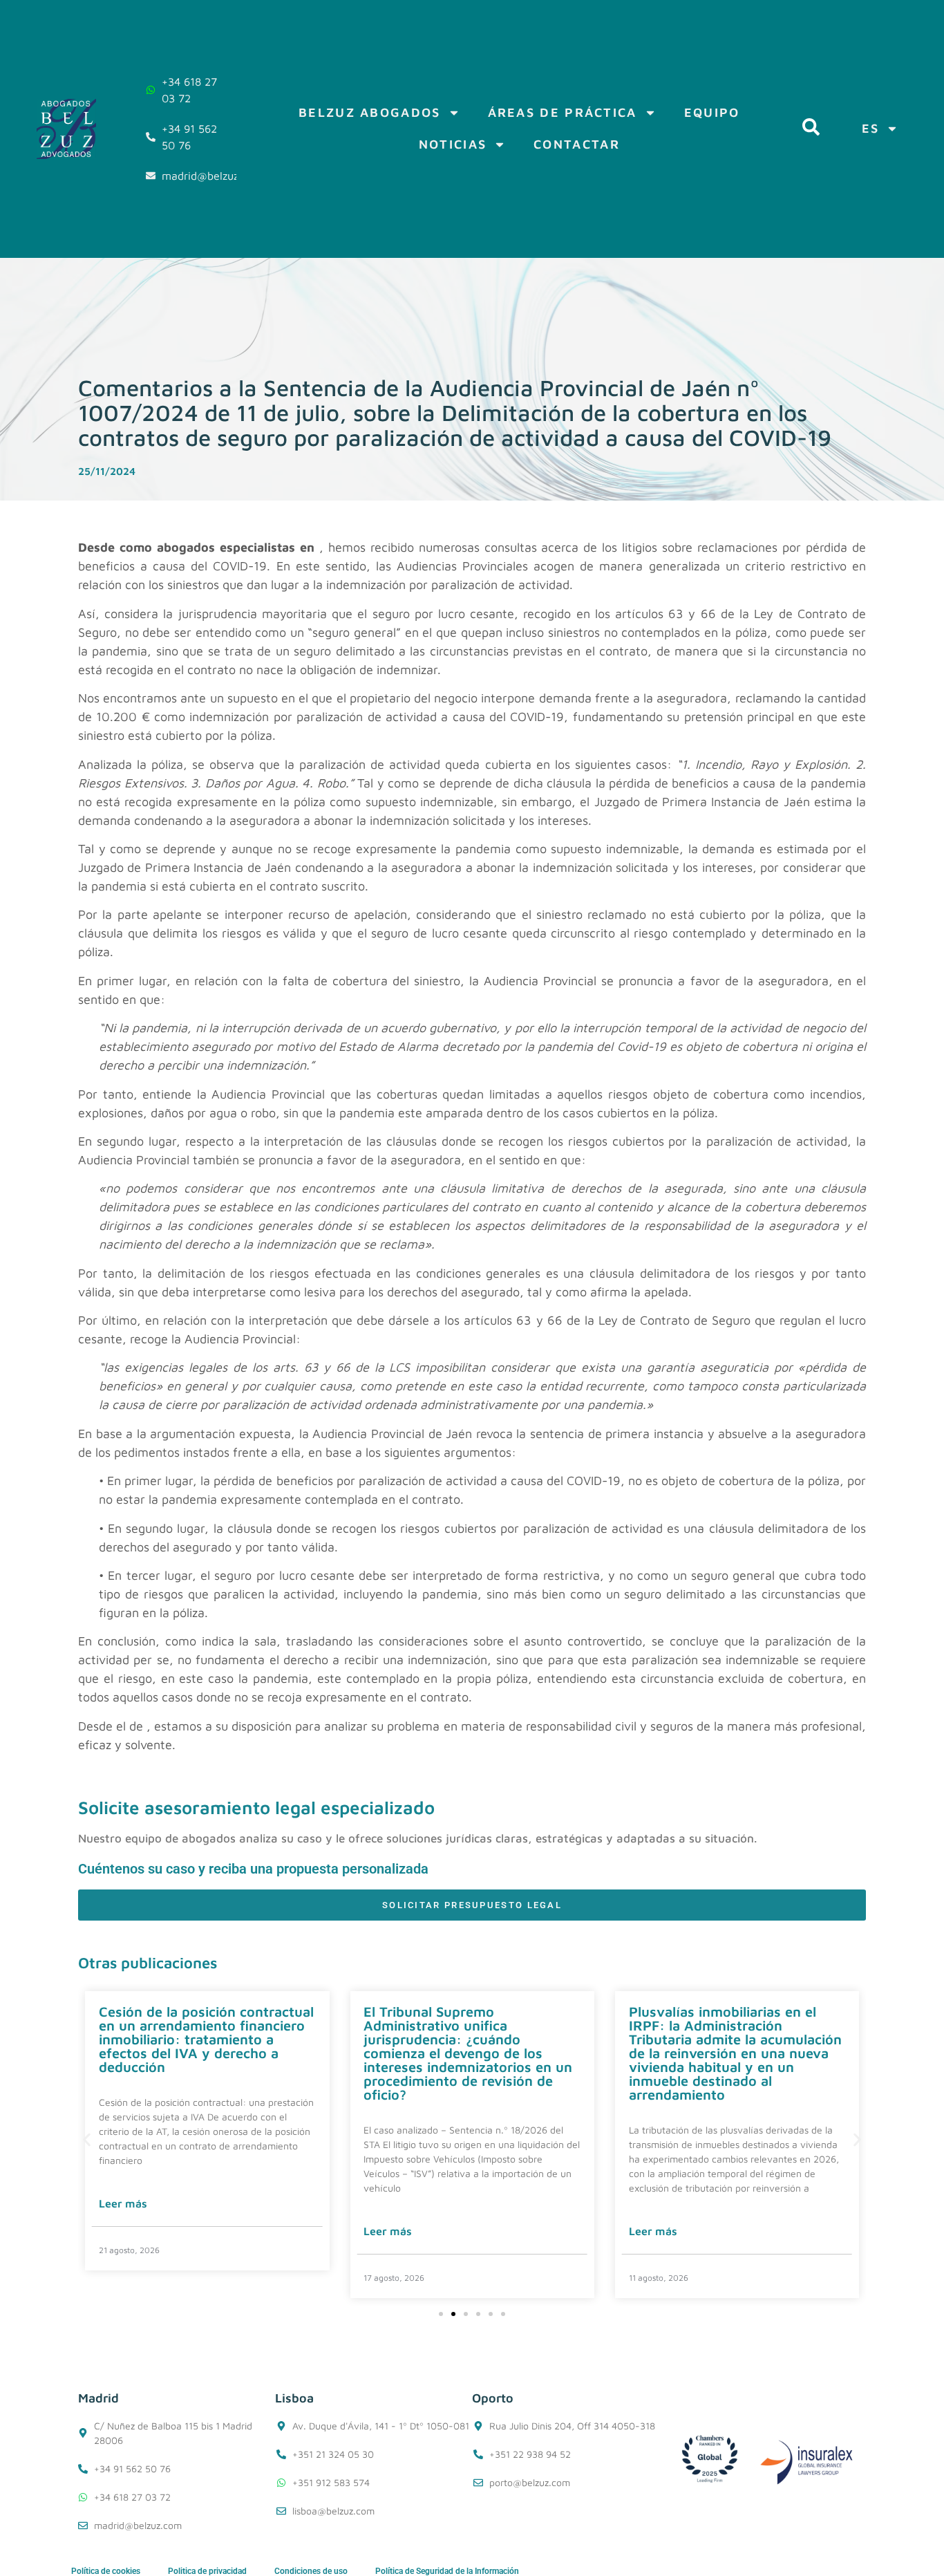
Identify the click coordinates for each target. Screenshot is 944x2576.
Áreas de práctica (563, 112)
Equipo (712, 112)
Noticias (453, 144)
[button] (87, 2139)
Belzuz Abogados (370, 112)
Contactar (577, 144)
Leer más (123, 2203)
